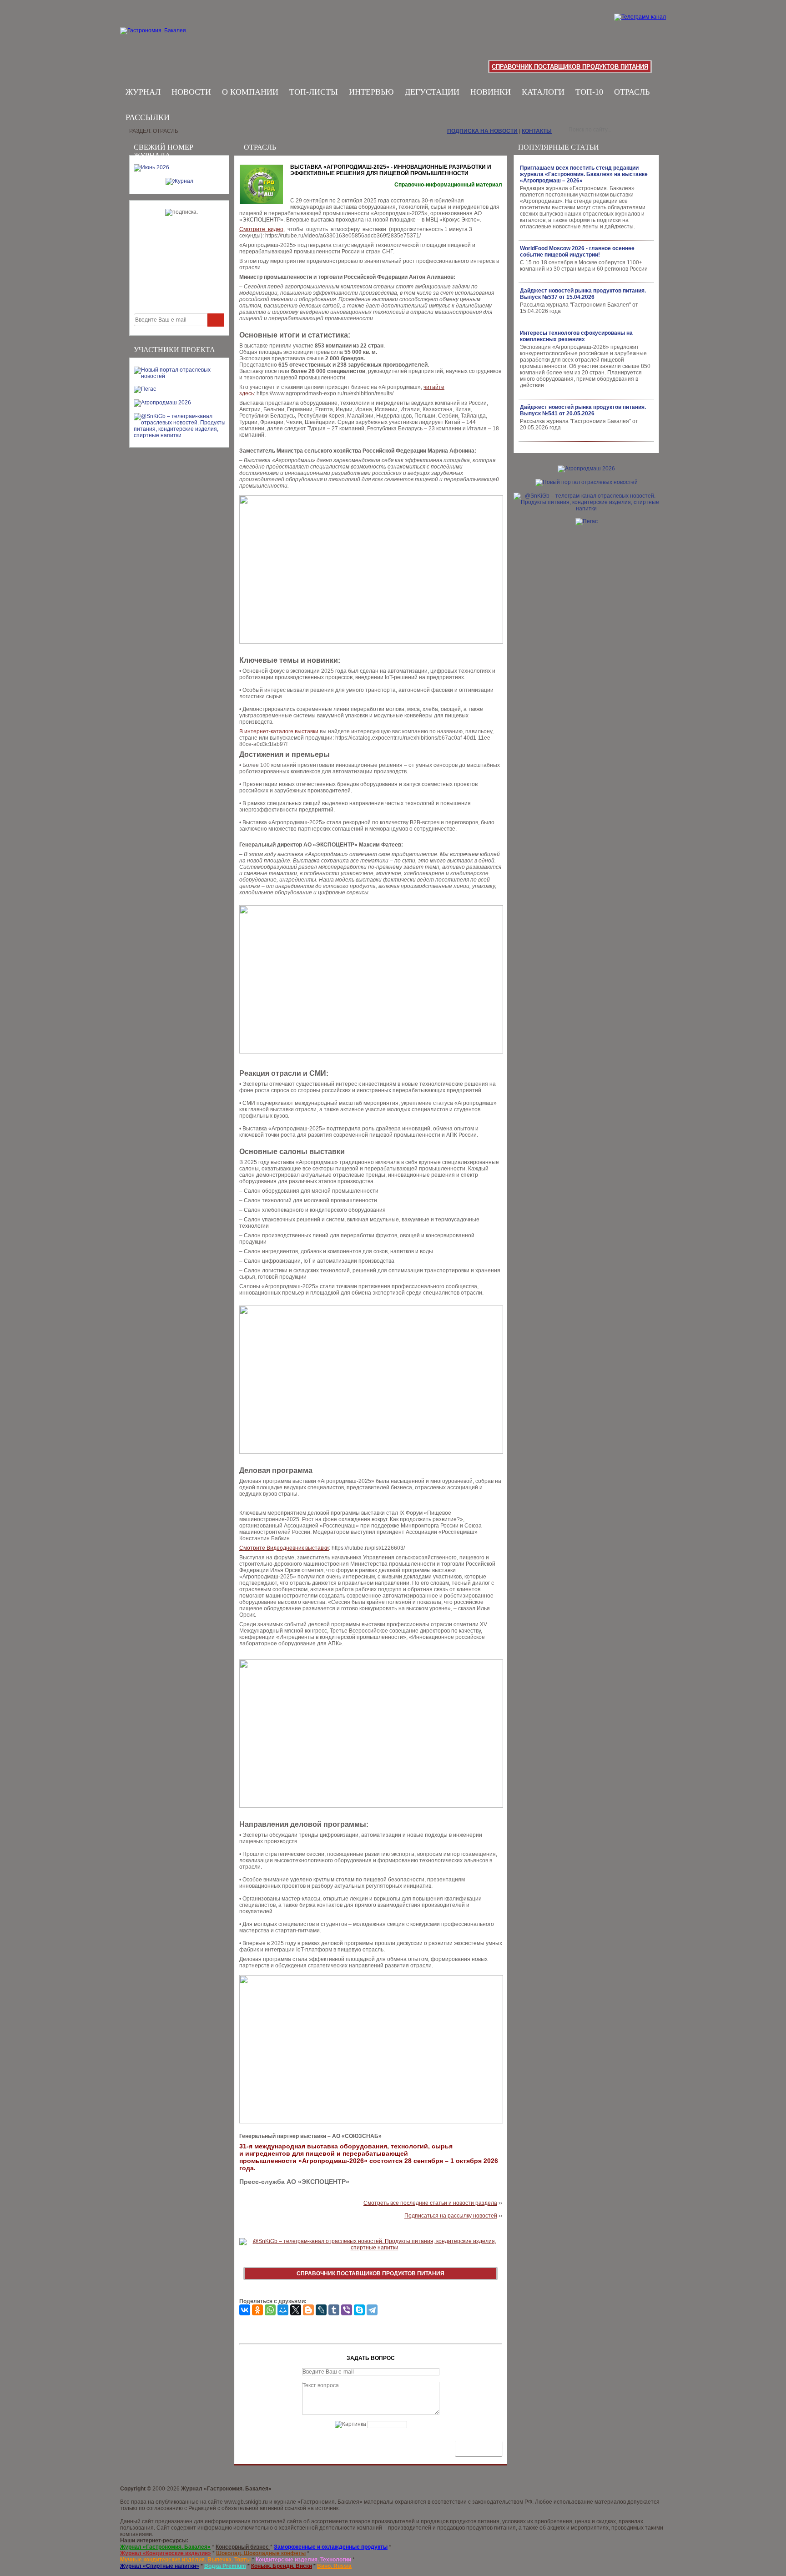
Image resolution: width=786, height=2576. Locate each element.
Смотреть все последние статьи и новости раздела (430, 2203)
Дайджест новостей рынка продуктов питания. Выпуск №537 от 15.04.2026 (583, 294)
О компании (250, 92)
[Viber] (347, 2310)
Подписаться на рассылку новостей (451, 2216)
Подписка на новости (482, 131)
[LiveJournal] (321, 2310)
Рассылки (148, 117)
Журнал (143, 92)
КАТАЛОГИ (543, 92)
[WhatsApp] (270, 2310)
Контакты (537, 131)
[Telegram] (372, 2310)
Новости (191, 92)
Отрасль (632, 92)
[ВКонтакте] (245, 2310)
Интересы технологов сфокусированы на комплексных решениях (576, 336)
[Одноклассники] (257, 2310)
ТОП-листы (314, 92)
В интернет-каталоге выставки (279, 731)
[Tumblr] (334, 2310)
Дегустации (432, 92)
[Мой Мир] (283, 2310)
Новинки (491, 92)
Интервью (371, 92)
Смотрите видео (261, 229)
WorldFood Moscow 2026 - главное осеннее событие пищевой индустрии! (577, 252)
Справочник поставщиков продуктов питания (570, 67)
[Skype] (359, 2310)
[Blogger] (308, 2310)
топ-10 (589, 92)
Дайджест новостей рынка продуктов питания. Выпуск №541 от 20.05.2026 (583, 410)
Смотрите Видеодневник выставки (284, 1548)
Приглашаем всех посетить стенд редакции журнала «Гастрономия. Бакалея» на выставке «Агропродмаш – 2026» (584, 174)
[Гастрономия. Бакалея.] (180, 41)
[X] (296, 2310)
